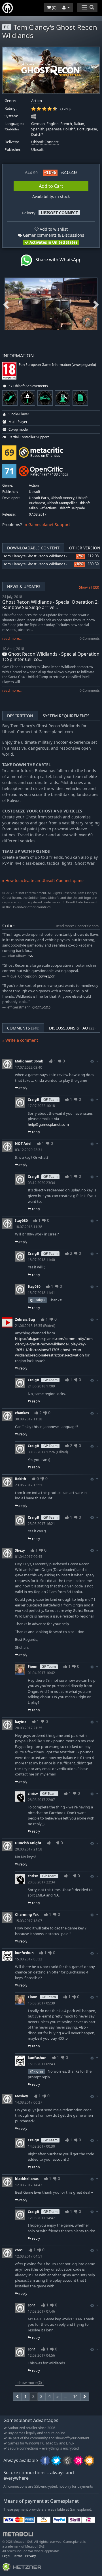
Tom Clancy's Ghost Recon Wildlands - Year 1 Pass (45, 564)
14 (75, 2396)
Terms (18, 2556)
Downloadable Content (33, 548)
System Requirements (66, 716)
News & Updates (24, 586)
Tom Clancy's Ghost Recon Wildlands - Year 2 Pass (45, 556)
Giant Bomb (41, 1007)
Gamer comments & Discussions (53, 235)
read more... (12, 638)
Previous (6, 304)
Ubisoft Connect (45, 142)
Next (96, 304)
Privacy (31, 2556)
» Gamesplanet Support (48, 525)
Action (37, 101)
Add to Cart (51, 186)
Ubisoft (37, 150)
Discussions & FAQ (72, 1028)
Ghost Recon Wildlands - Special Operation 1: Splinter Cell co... (51, 657)
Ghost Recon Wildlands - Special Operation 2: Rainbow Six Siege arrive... (50, 605)
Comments (23, 1028)
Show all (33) (89, 587)
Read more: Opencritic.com (77, 926)
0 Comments (90, 638)
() (54, 8)
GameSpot (46, 976)
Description (20, 716)
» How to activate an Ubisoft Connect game (43, 880)
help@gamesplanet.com (48, 1124)
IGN (30, 956)
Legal (6, 2556)
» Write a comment (20, 1040)
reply (23, 1088)
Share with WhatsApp (57, 260)
